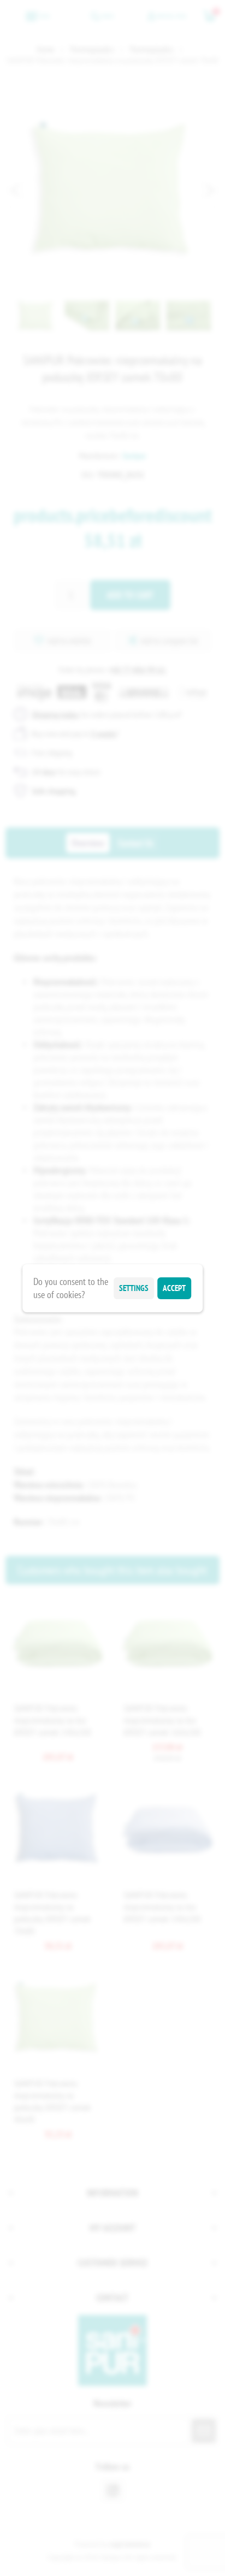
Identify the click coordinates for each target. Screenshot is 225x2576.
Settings (134, 1288)
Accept (174, 1288)
